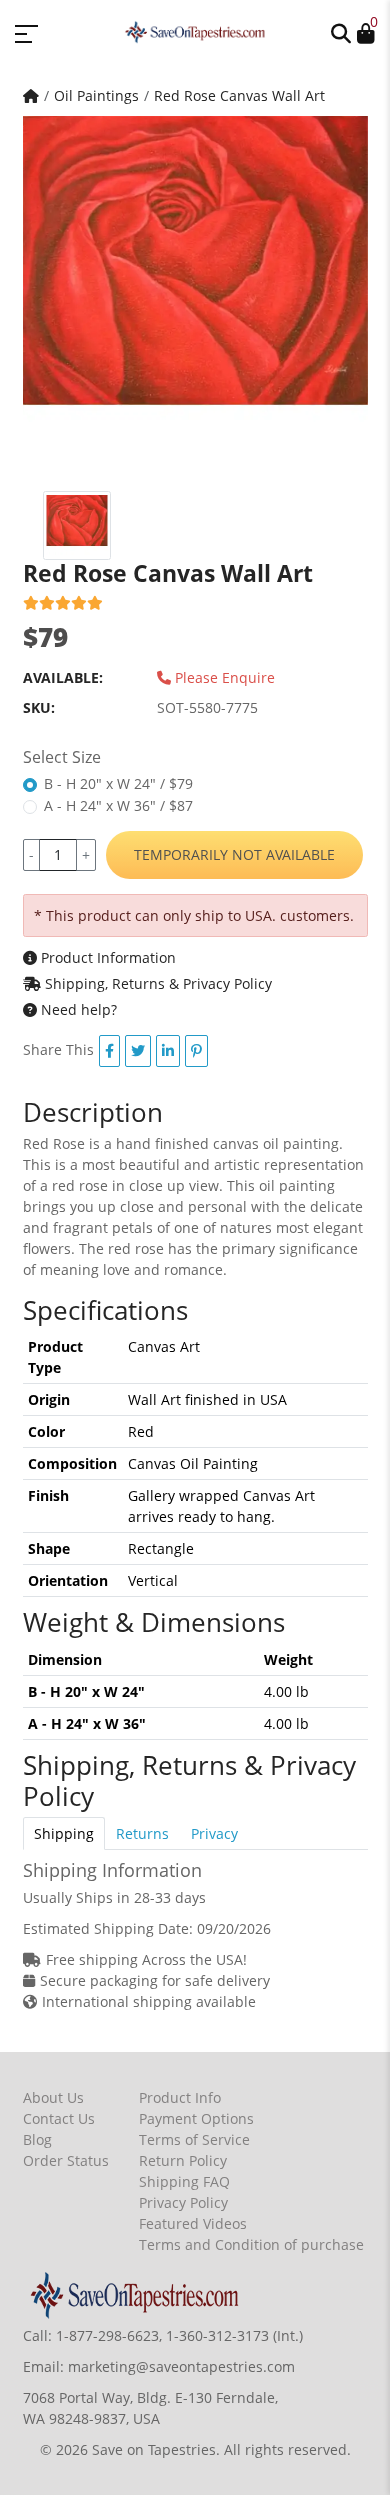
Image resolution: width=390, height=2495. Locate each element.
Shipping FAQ (184, 2181)
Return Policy (183, 2160)
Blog (37, 2139)
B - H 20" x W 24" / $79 (118, 783)
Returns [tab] (142, 1833)
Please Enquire (223, 677)
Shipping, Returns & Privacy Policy (156, 983)
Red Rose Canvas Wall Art (239, 95)
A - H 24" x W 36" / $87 (118, 805)
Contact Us (59, 2118)
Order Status (66, 2160)
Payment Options (196, 2118)
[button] (341, 32)
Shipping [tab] (64, 1833)
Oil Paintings (96, 95)
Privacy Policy (183, 2202)
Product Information (106, 957)
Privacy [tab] (214, 1833)
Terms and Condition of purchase (251, 2244)
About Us (53, 2097)
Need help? (77, 1009)
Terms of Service (194, 2139)
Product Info (180, 2097)
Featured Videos (193, 2223)
